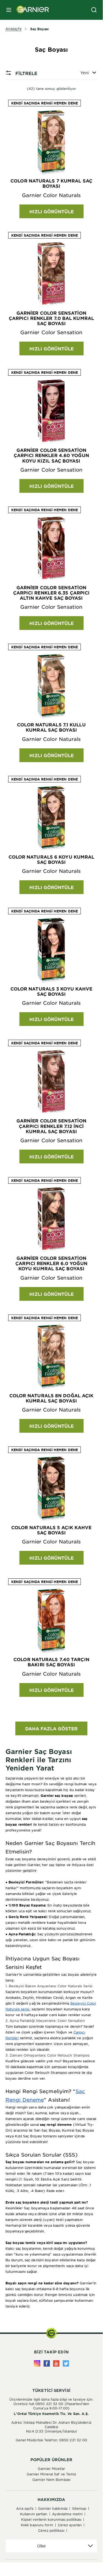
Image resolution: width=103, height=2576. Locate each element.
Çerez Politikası (51, 2530)
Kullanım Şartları (34, 2514)
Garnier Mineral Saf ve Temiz (51, 2474)
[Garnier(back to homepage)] (31, 10)
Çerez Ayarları (70, 2525)
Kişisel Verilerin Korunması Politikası (51, 2519)
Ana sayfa (25, 2508)
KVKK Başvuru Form (37, 2525)
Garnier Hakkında (53, 2508)
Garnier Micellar (51, 2469)
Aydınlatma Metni (67, 2514)
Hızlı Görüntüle (51, 211)
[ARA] (94, 10)
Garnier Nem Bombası (51, 2480)
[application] (51, 2546)
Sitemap (79, 2508)
